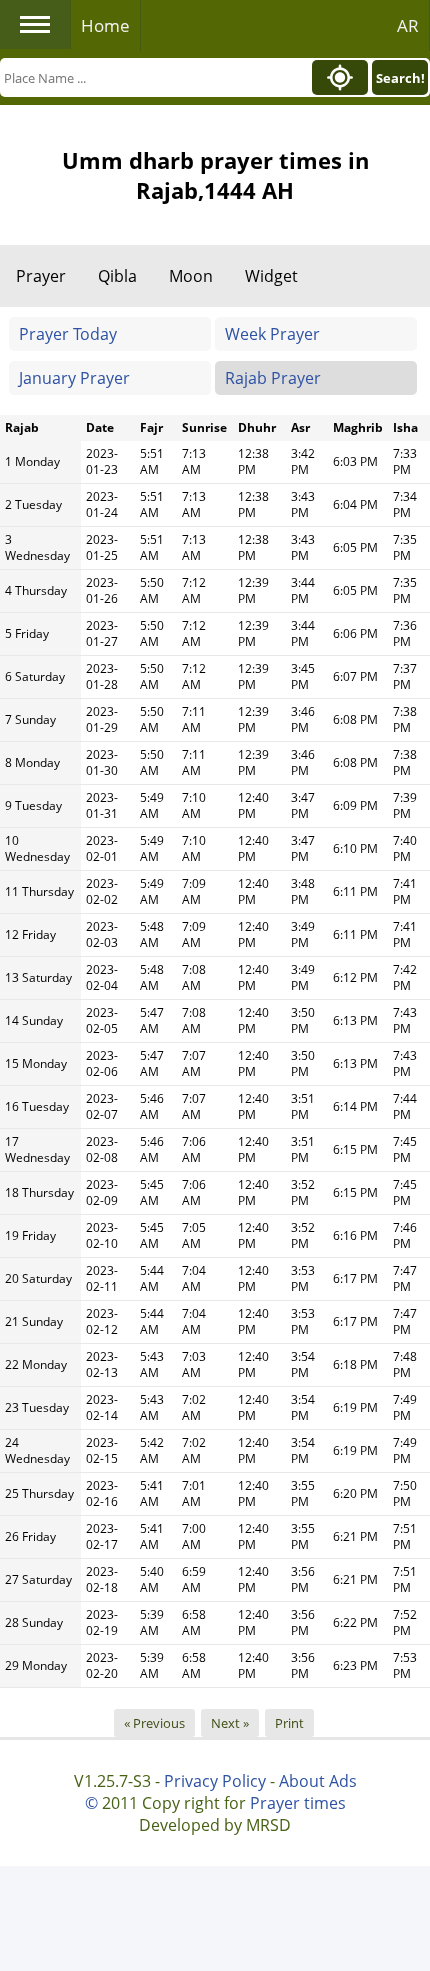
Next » (230, 1723)
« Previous (154, 1723)
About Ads (318, 1781)
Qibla (117, 276)
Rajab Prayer (273, 378)
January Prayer (74, 378)
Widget (271, 276)
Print (289, 1723)
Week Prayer (272, 334)
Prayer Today (68, 334)
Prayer (41, 276)
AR (408, 25)
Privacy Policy (215, 1781)
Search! (400, 78)
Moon (191, 276)
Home (105, 25)
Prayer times (298, 1803)
